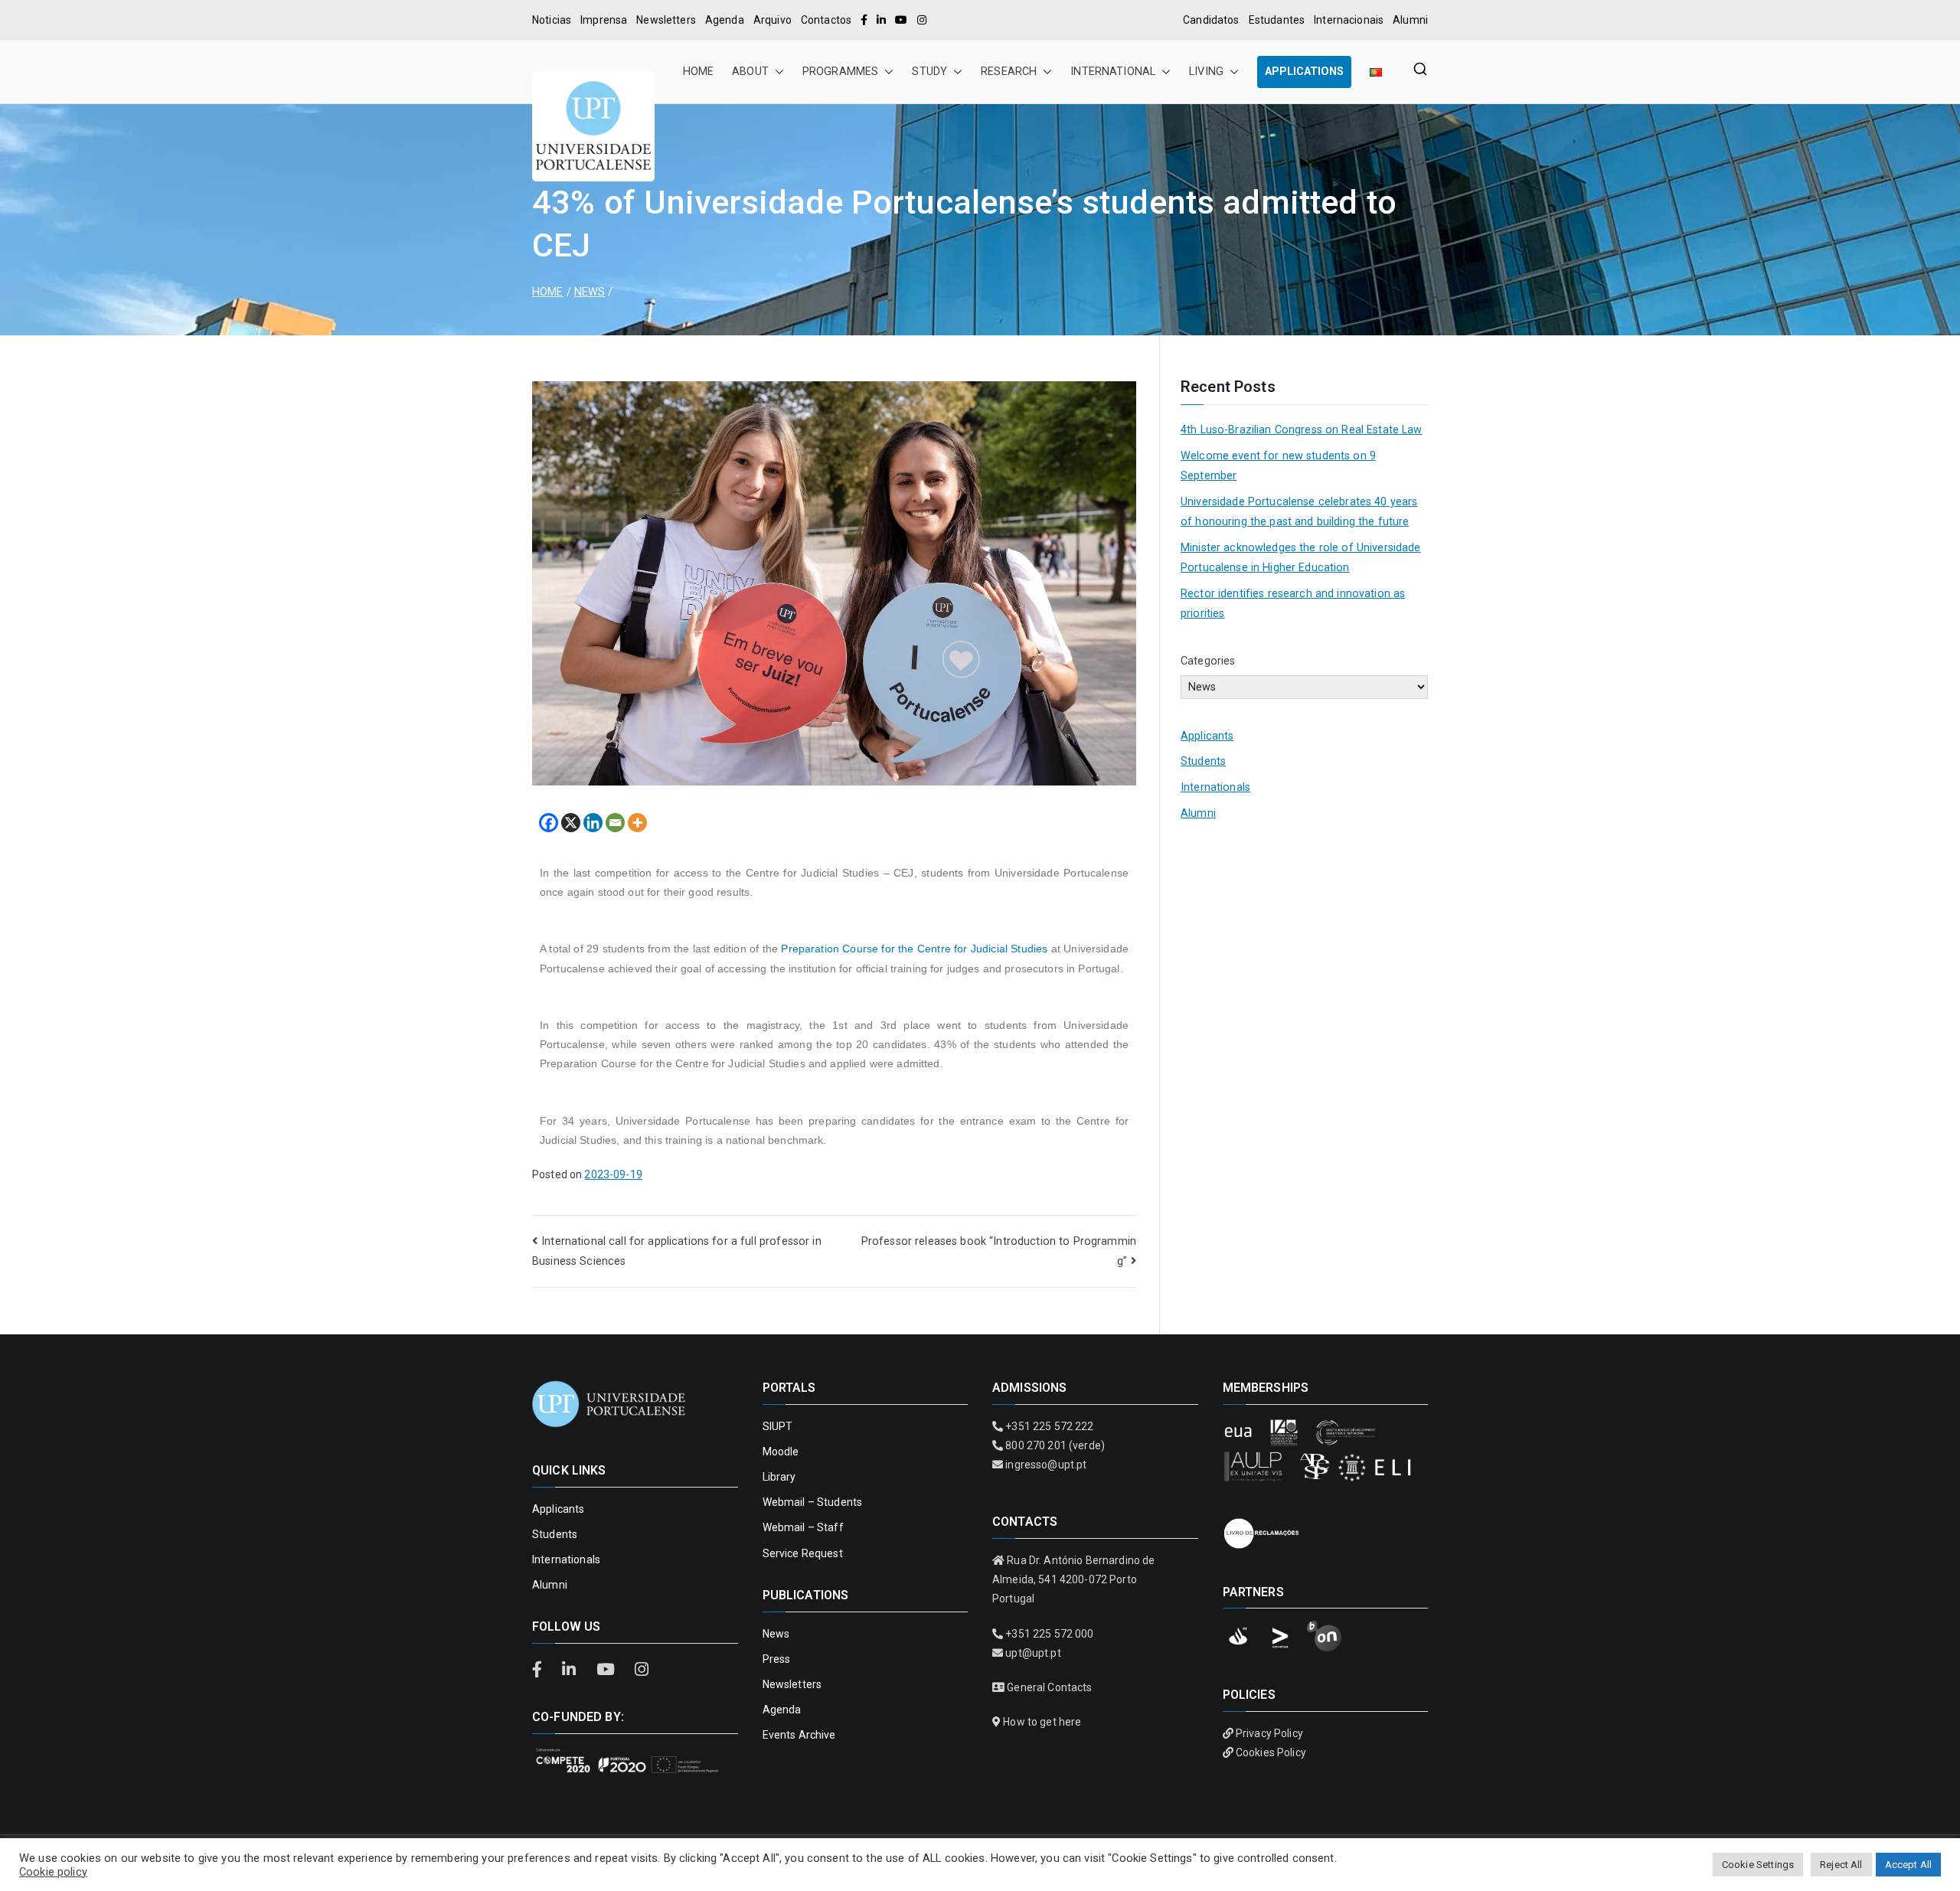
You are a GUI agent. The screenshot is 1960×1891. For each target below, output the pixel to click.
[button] (776, 72)
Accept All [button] (1908, 1865)
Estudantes (1277, 20)
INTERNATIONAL (1113, 72)
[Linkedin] (593, 823)
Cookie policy (53, 1872)
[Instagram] (922, 20)
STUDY (929, 72)
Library (779, 1477)
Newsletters (666, 20)
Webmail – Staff (803, 1527)
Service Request (803, 1553)
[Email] (615, 823)
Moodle (781, 1452)
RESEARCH (1009, 72)
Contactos (826, 20)
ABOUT (750, 72)
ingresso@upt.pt (1046, 1465)
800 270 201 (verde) (1055, 1445)
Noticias (552, 20)
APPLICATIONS (1304, 72)
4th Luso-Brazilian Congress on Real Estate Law (1302, 430)
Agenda (725, 20)
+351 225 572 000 (1049, 1634)
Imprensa (604, 20)
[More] (637, 823)
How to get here (1042, 1722)
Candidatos (1211, 20)
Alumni (1410, 20)
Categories (1208, 661)
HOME (699, 72)
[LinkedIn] (881, 20)
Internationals (1215, 787)
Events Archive (799, 1735)
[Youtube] (901, 20)
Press (777, 1659)
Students (1203, 761)
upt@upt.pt (1033, 1653)
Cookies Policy (1271, 1752)
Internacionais (1349, 20)
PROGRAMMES (840, 72)
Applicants (1207, 736)
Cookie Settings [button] (1758, 1865)
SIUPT (778, 1426)
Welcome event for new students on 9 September (1278, 466)
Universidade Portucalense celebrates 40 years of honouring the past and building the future (1299, 512)
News (776, 1634)
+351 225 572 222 (1049, 1426)
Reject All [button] (1841, 1865)
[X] (571, 823)
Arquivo (773, 20)
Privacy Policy (1269, 1733)
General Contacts (1049, 1687)
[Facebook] (864, 20)
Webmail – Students (813, 1502)
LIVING (1206, 72)
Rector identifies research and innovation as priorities (1293, 604)
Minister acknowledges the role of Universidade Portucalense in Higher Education (1301, 558)
